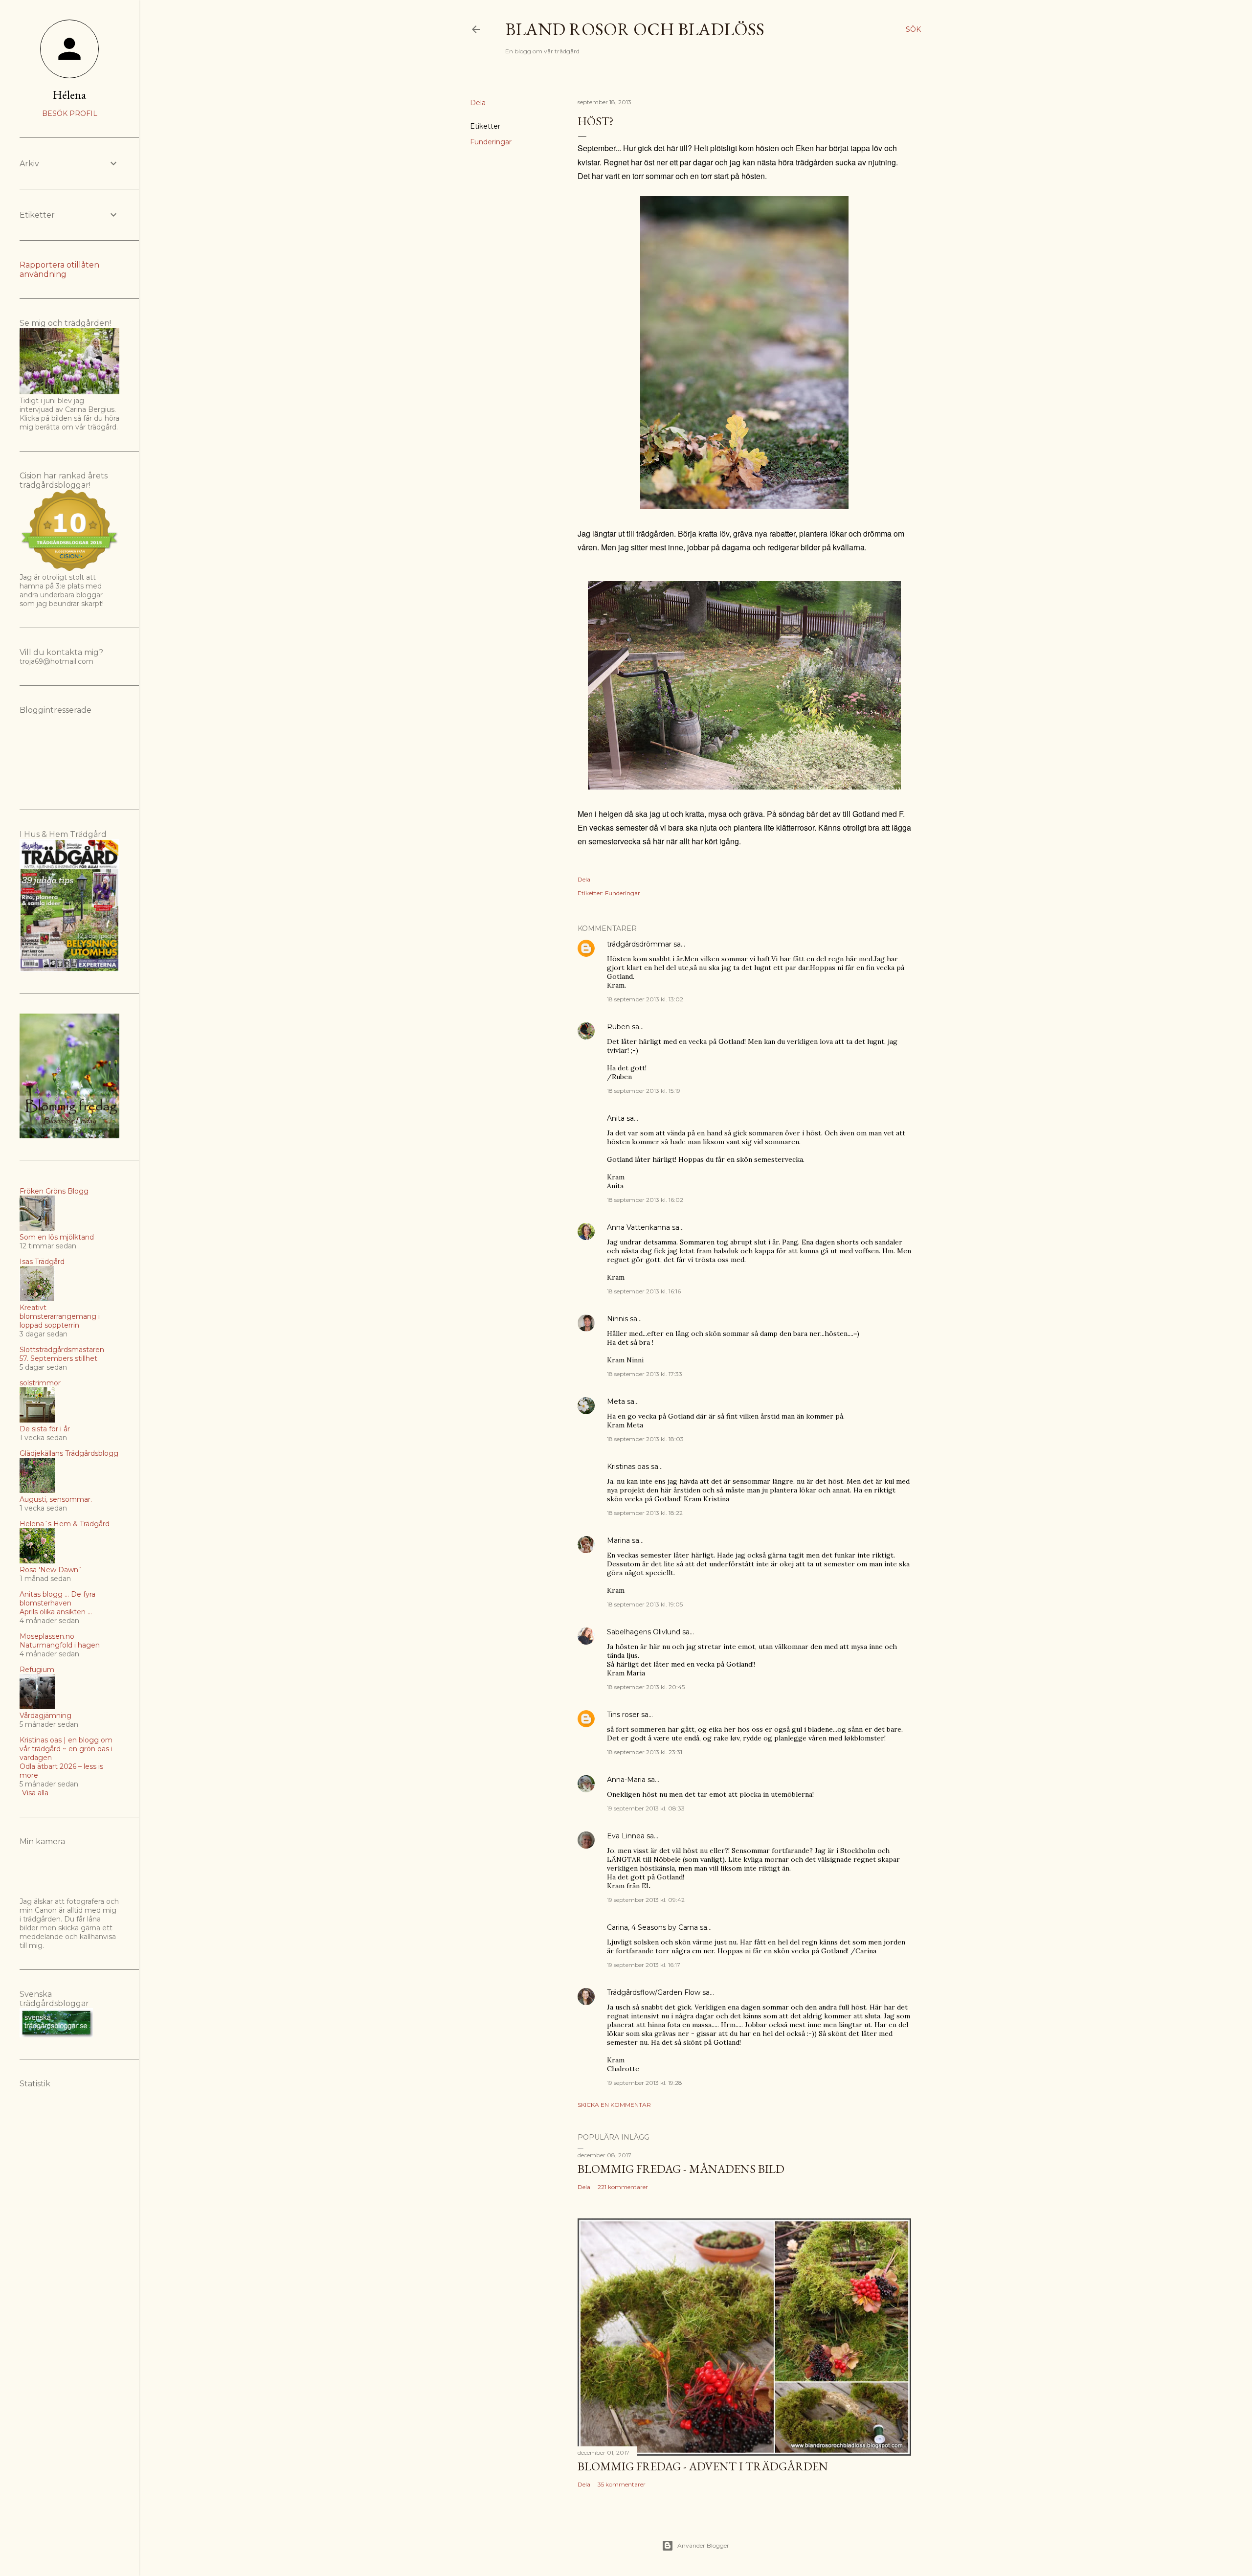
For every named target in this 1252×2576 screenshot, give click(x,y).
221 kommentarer (623, 2187)
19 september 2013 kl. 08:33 (646, 1808)
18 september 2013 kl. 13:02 (645, 999)
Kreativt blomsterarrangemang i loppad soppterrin (60, 1316)
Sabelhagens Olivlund (644, 1632)
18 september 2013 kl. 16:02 (645, 1200)
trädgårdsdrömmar (639, 944)
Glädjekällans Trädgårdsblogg (69, 1453)
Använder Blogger (703, 2545)
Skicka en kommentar (614, 2105)
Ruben (618, 1027)
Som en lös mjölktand (57, 1237)
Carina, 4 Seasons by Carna (652, 1927)
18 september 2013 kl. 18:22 (645, 1513)
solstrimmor (40, 1383)
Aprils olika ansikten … (56, 1612)
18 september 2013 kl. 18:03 (645, 1439)
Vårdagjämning (45, 1716)
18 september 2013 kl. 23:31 (645, 1752)
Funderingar (491, 142)
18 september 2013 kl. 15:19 (644, 1091)
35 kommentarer (622, 2484)
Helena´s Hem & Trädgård (65, 1524)
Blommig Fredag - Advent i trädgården (703, 2466)
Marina (618, 1540)
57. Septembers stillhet (58, 1358)
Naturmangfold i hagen (60, 1645)
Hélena (69, 95)
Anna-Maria (626, 1780)
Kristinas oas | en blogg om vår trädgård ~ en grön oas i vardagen (66, 1749)
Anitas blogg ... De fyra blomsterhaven (57, 1599)
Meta (616, 1401)
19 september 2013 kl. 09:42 (646, 1900)
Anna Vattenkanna (638, 1227)
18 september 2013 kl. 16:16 (644, 1291)
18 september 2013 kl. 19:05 (645, 1604)
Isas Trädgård (42, 1262)
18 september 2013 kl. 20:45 (646, 1687)
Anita (616, 1118)
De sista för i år (45, 1429)
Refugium (37, 1670)
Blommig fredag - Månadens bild (681, 2169)
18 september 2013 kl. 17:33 (645, 1374)
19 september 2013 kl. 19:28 (645, 2083)
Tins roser (623, 1715)
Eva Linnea (626, 1836)
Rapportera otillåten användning (59, 270)
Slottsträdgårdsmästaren (62, 1350)
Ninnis (617, 1319)
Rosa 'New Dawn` (51, 1570)
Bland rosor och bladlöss (635, 29)
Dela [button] (478, 103)
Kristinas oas (628, 1467)
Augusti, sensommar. (56, 1499)
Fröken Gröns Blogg (54, 1191)
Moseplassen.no (47, 1636)
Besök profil (70, 113)
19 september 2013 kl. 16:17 (644, 1965)
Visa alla (35, 1793)
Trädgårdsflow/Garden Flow (654, 1992)
